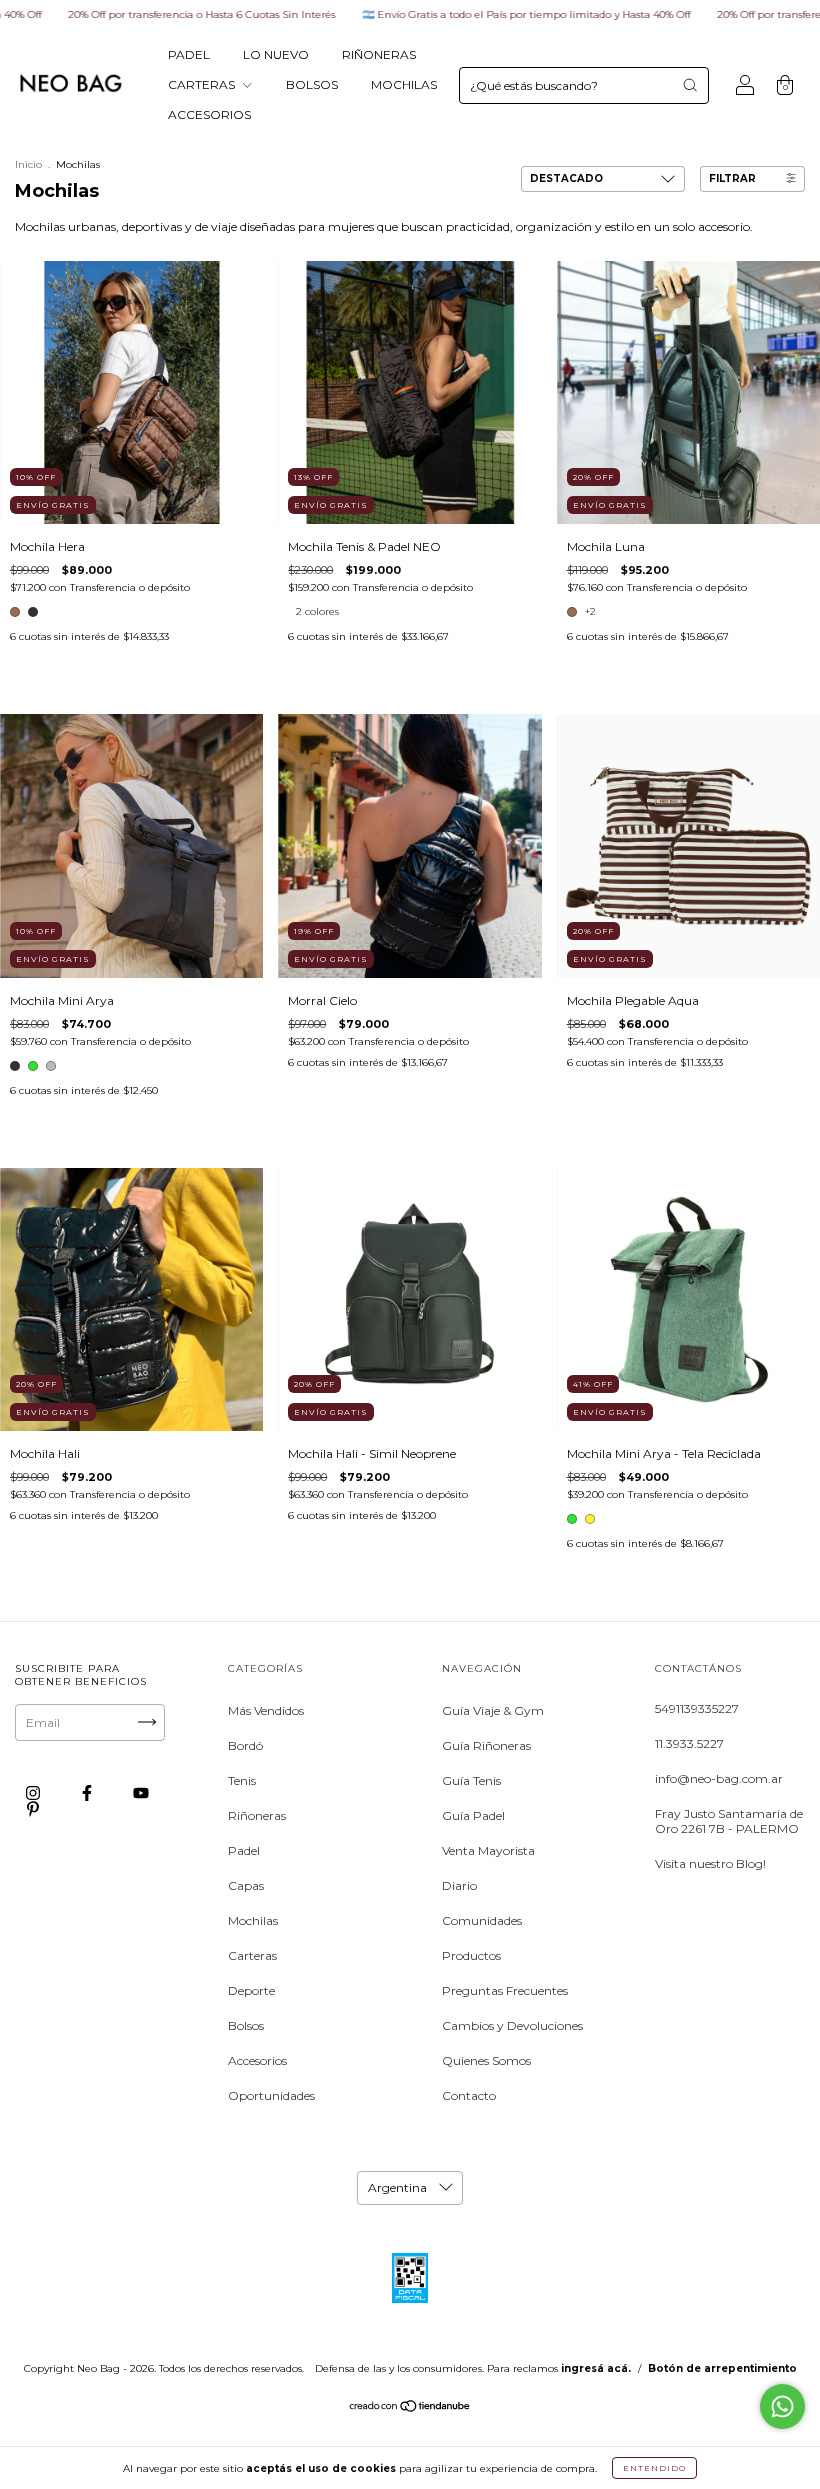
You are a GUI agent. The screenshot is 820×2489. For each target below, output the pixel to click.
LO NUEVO (276, 54)
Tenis (242, 1780)
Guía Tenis (471, 1780)
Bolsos (246, 2025)
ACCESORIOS (209, 114)
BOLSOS (312, 84)
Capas (246, 1885)
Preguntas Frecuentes (505, 1990)
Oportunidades (271, 2095)
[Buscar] (690, 85)
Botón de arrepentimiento (722, 2368)
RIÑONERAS (379, 54)
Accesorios (257, 2060)
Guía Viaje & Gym (493, 1710)
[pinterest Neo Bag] (33, 1808)
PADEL (189, 54)
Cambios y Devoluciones (512, 2025)
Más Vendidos (266, 1710)
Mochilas (253, 1920)
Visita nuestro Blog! (710, 1863)
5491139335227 (697, 1708)
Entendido (654, 2468)
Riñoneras (257, 1815)
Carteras (252, 1955)
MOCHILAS (404, 84)
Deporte (251, 1990)
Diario (459, 1885)
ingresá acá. (596, 2368)
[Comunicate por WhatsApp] (782, 2406)
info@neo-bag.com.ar (719, 1778)
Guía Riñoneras (486, 1745)
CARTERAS (203, 84)
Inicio (28, 164)
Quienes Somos (486, 2060)
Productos (471, 1955)
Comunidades (482, 1920)
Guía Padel (473, 1815)
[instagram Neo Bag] (34, 1792)
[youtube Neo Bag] (141, 1792)
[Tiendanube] (410, 2408)
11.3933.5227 (689, 1743)
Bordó (245, 1745)
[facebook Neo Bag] (88, 1792)
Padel (244, 1850)
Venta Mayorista (488, 1850)
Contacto (469, 2095)
